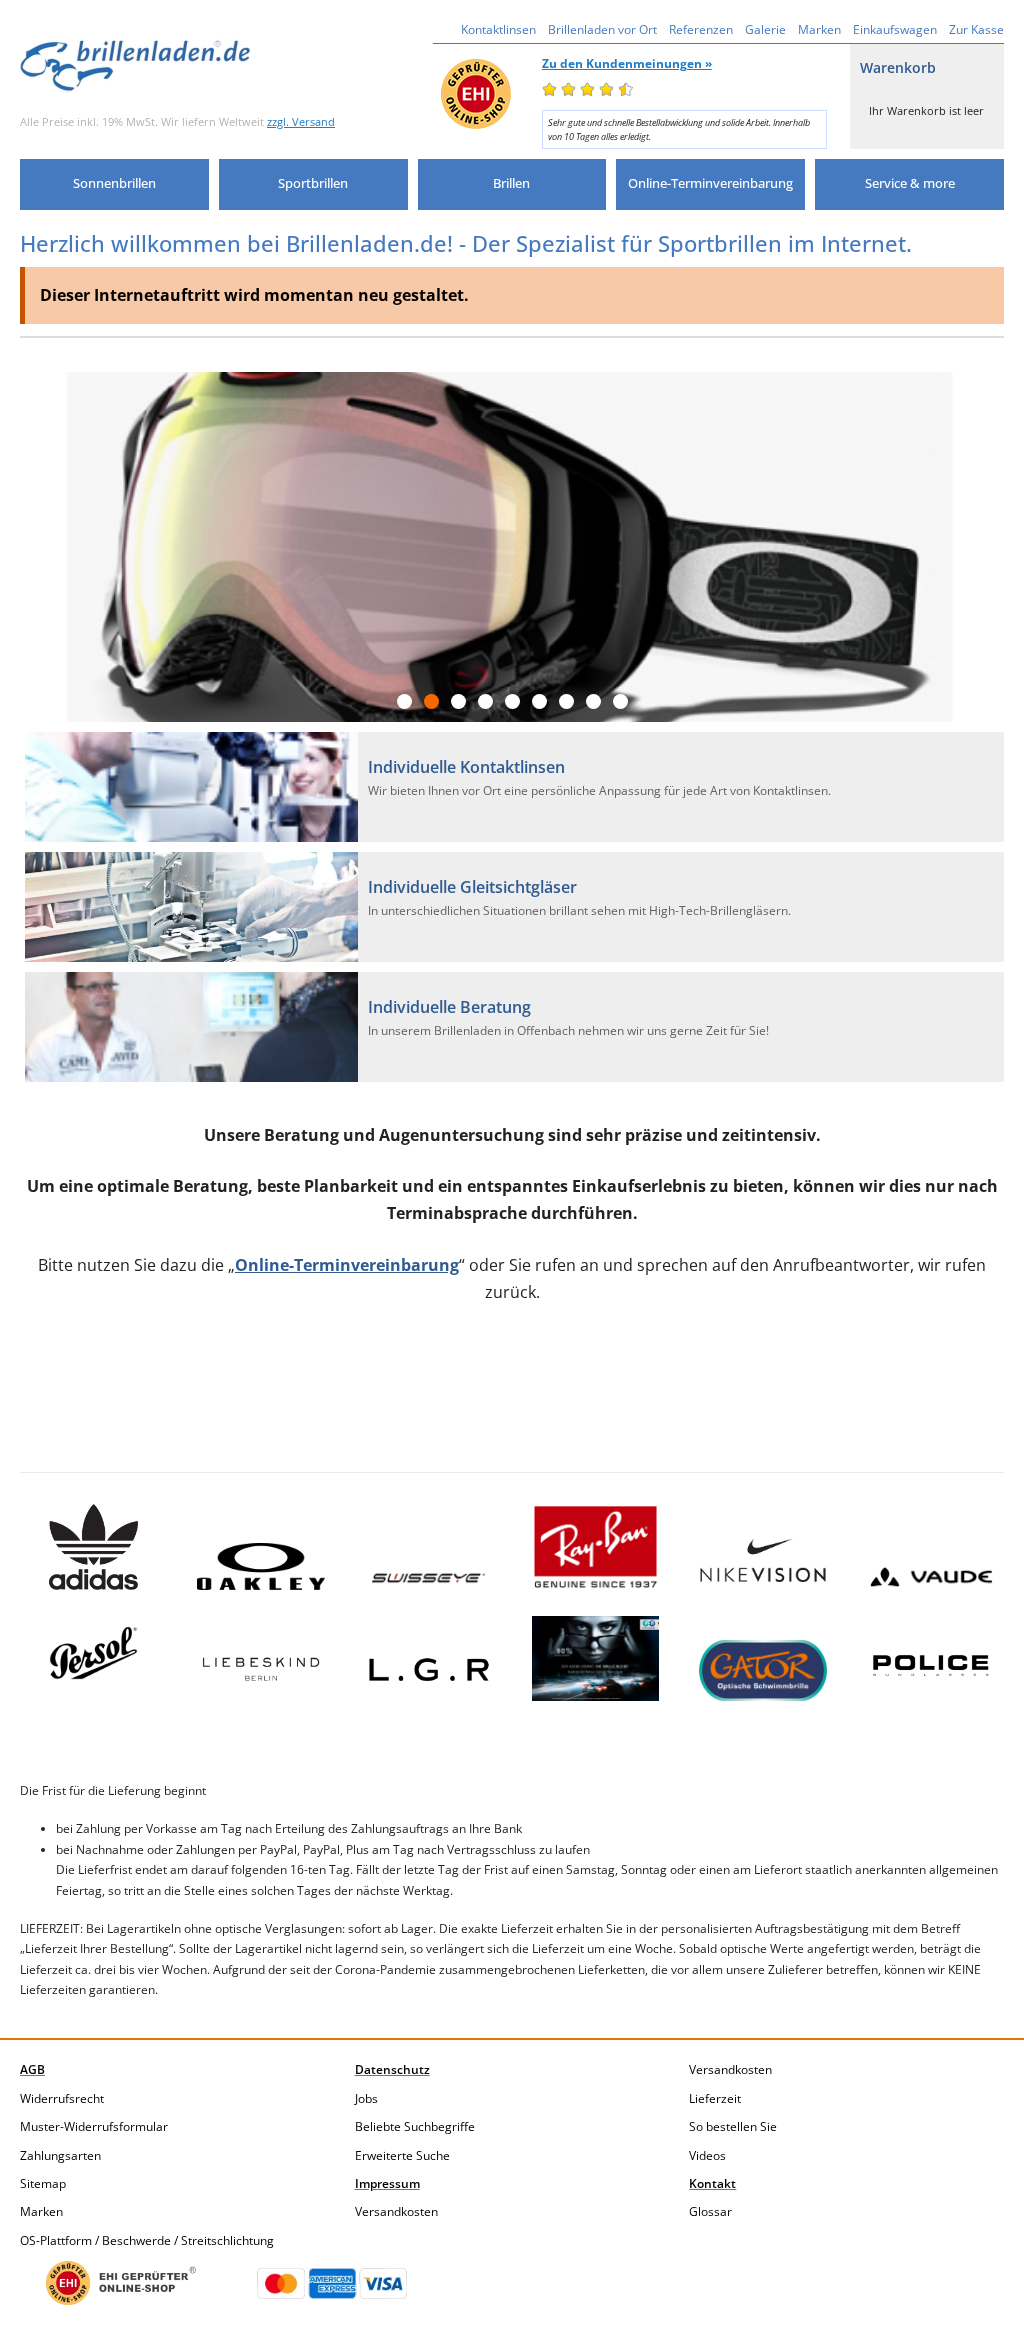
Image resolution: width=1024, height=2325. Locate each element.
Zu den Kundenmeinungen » (627, 63)
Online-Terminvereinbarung (347, 1265)
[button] (114, 185)
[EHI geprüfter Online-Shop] (121, 2283)
